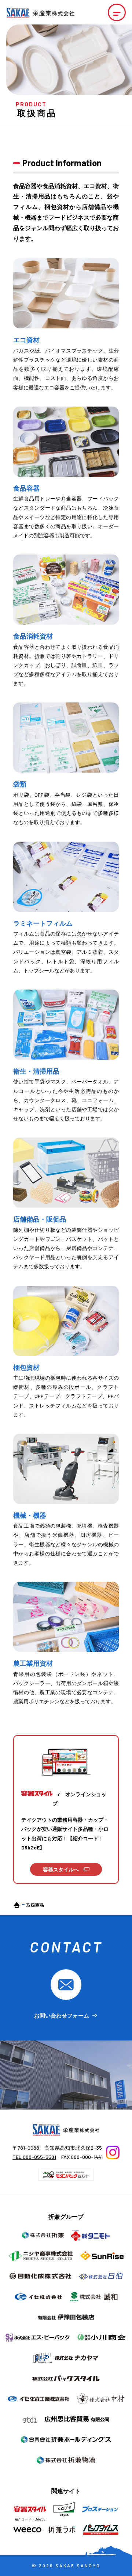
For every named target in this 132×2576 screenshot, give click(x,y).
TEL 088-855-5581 (34, 2157)
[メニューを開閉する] (117, 13)
